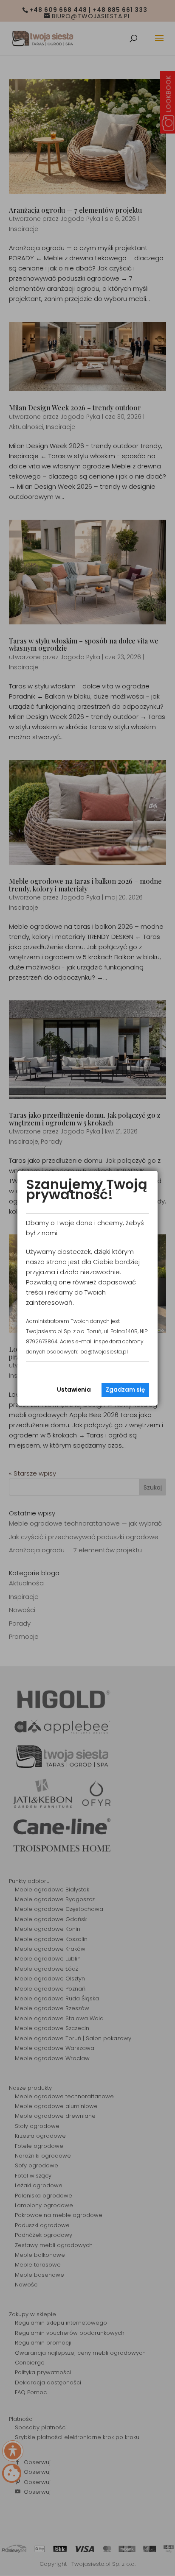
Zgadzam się (125, 1390)
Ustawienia (74, 1390)
